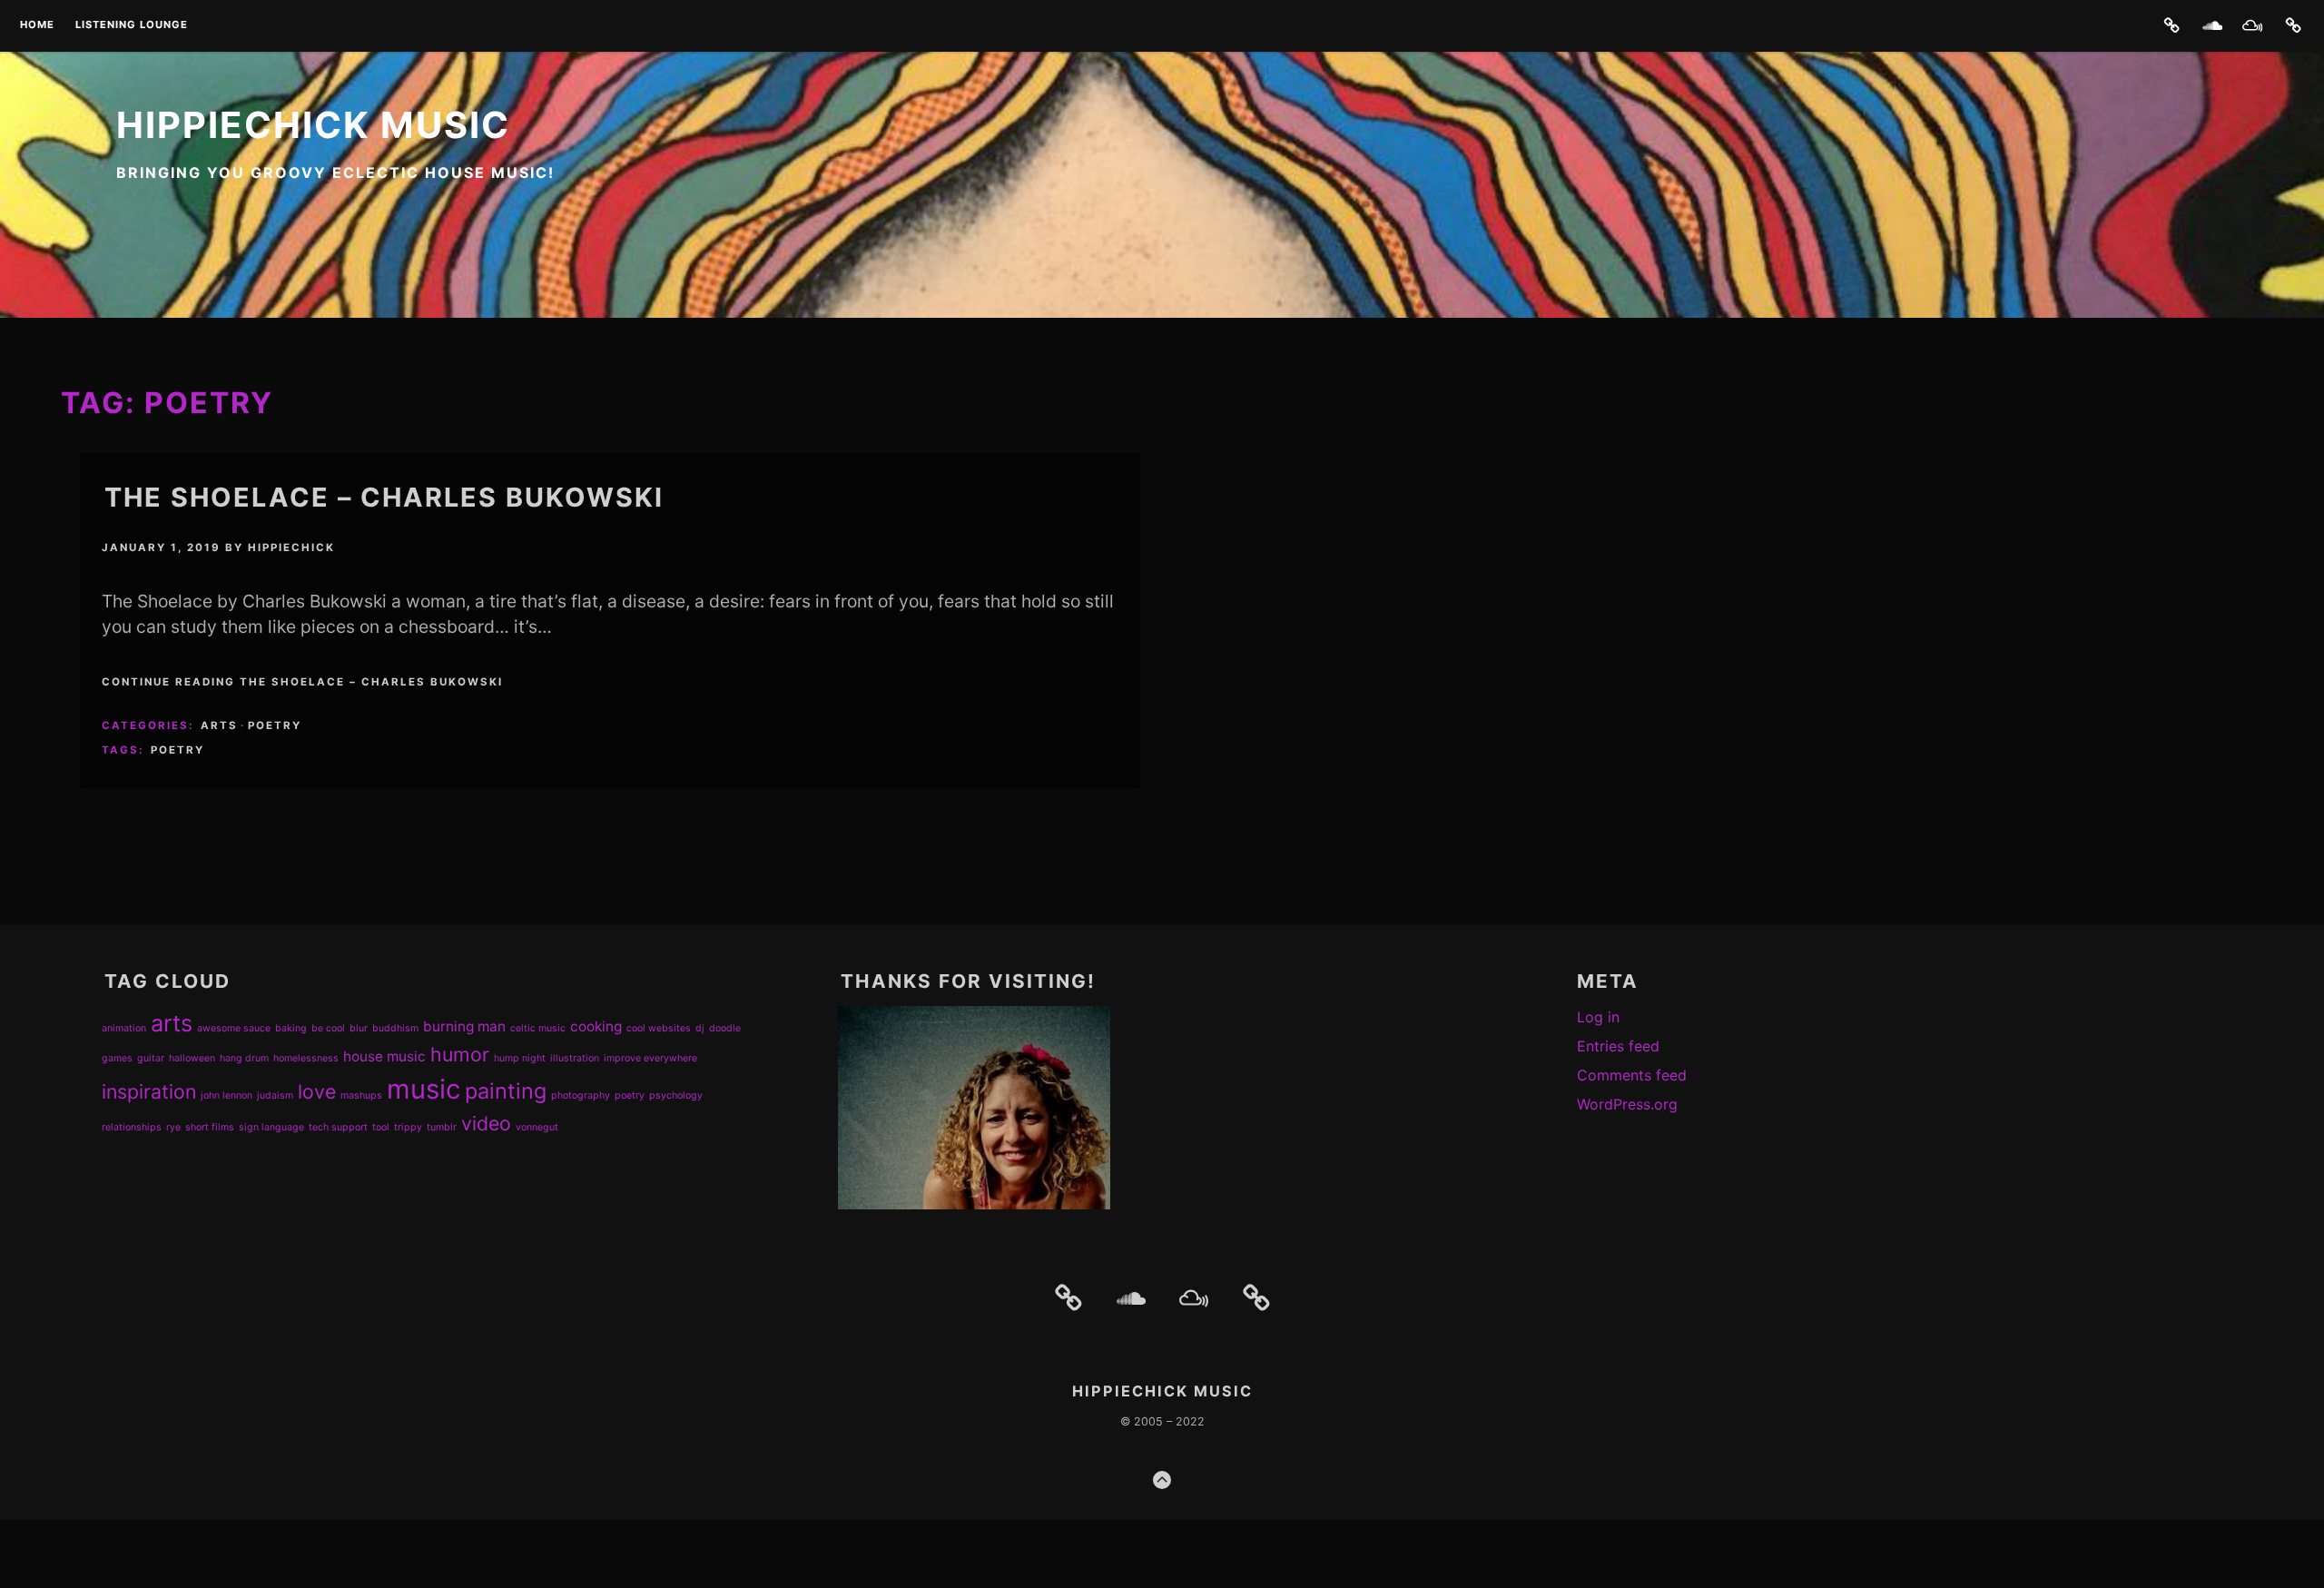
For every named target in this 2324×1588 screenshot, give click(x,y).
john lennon (226, 1095)
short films (210, 1127)
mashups (361, 1095)
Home (37, 25)
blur (359, 1028)
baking (291, 1028)
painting (506, 1091)
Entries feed (1618, 1046)
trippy (408, 1127)
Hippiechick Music (313, 125)
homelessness (306, 1058)
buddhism (395, 1028)
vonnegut (537, 1127)
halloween (192, 1058)
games (117, 1058)
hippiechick (291, 547)
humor (460, 1054)
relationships (132, 1127)
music (423, 1089)
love (317, 1091)
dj (700, 1028)
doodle (725, 1028)
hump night (520, 1058)
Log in (1598, 1017)
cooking (596, 1026)
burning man (464, 1026)
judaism (275, 1095)
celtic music (538, 1028)
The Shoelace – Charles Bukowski (384, 497)
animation (124, 1028)
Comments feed (1632, 1075)
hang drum (244, 1058)
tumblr (442, 1127)
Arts (219, 725)
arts (172, 1023)
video (486, 1123)
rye (173, 1127)
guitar (151, 1058)
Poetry (275, 725)
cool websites (659, 1028)
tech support (338, 1127)
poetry (177, 750)
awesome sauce (234, 1028)
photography (581, 1095)
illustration (575, 1058)
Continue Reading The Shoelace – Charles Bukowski (302, 682)
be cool (328, 1028)
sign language (271, 1127)
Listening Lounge (132, 25)
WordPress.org (1627, 1104)
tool (381, 1127)
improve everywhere (650, 1058)
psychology (676, 1095)
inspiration (149, 1091)
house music (384, 1056)
